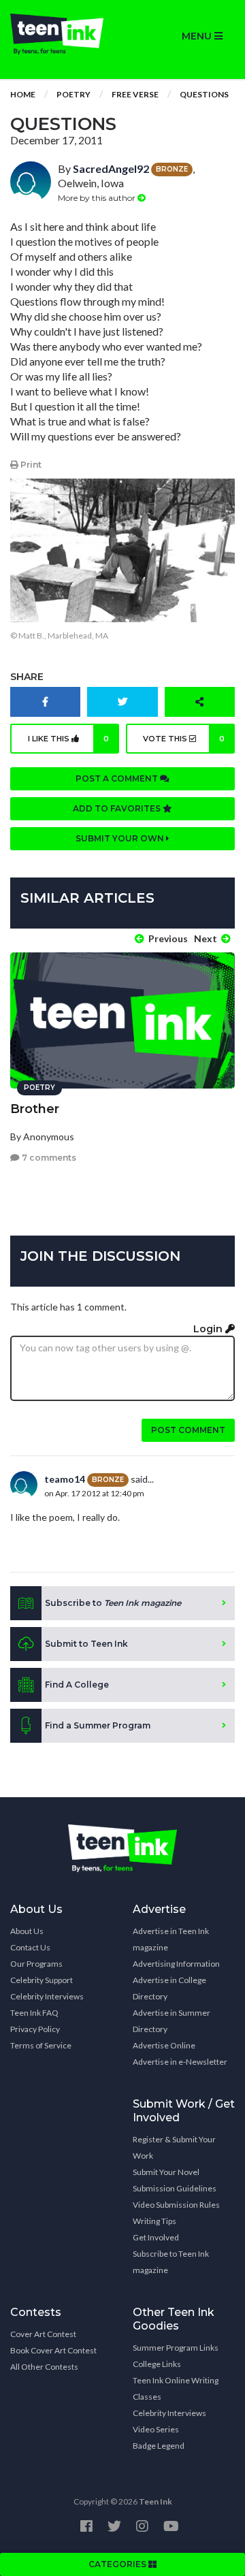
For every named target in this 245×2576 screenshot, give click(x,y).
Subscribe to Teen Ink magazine (171, 2262)
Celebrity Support (42, 1980)
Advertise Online (164, 2045)
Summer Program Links (176, 2348)
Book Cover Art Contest (53, 2350)
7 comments (48, 1158)
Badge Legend (159, 2446)
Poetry (73, 94)
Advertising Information (176, 1964)
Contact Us (30, 1947)
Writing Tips (154, 2221)
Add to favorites (118, 808)
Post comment (188, 1430)
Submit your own (121, 838)
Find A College (77, 1685)
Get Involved (156, 2237)
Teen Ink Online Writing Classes (176, 2388)
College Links (157, 2364)
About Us (27, 1931)
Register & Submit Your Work (174, 2147)
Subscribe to (113, 1603)
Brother (35, 1109)
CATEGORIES (118, 2564)
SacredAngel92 (111, 168)
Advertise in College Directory (169, 1988)
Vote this (184, 739)
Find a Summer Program (98, 1725)
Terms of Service (41, 2045)
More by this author (98, 198)
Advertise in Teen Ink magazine (171, 1939)
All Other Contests (44, 2367)
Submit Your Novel (166, 2172)
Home (23, 94)
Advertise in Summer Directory (171, 2021)
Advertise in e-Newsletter (180, 2062)
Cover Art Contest (43, 2334)
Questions (204, 94)
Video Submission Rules (176, 2205)
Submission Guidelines (175, 2188)
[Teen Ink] (61, 34)
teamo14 (65, 1479)
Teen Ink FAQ (34, 2013)
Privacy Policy (35, 2029)
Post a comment (118, 778)
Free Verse (135, 94)
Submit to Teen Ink (86, 1644)
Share (27, 677)
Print (30, 465)
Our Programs (36, 1964)
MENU (198, 36)
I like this (68, 739)
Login (209, 1329)
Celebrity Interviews (47, 1996)
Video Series (156, 2429)
